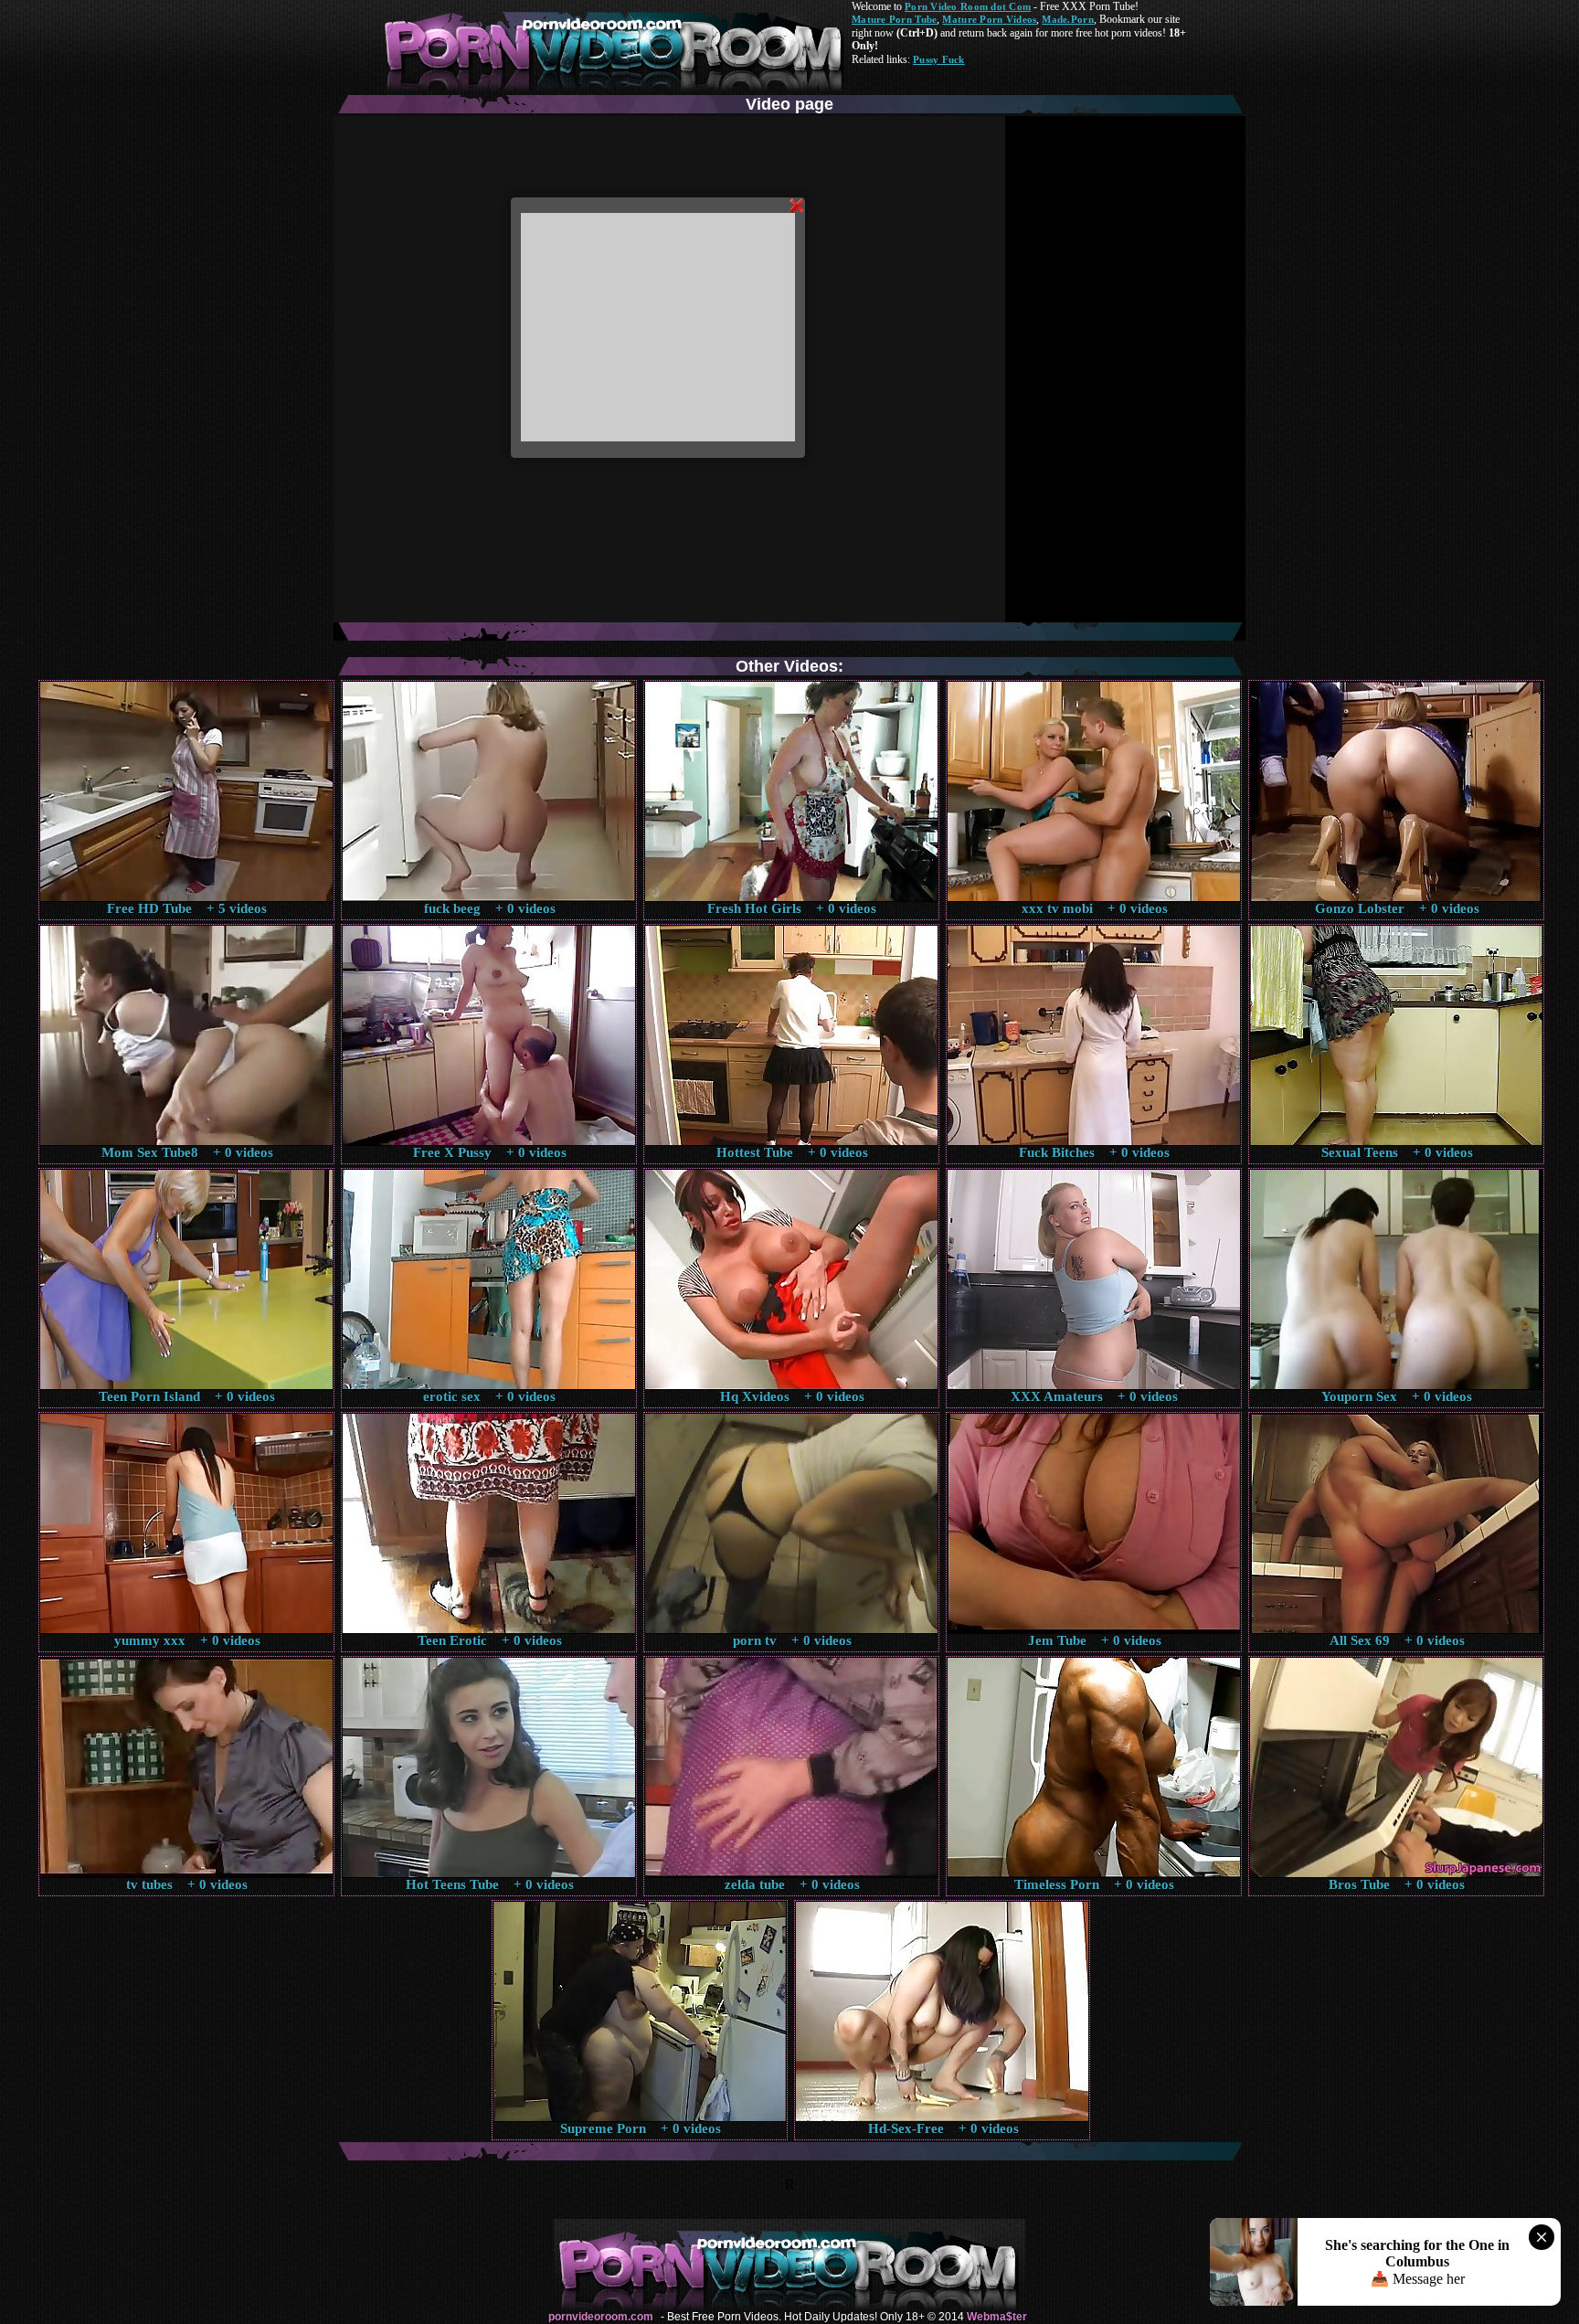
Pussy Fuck (939, 59)
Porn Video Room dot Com (968, 6)
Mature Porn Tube (894, 19)
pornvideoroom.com (601, 2317)
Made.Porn (1067, 19)
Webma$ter (997, 2317)
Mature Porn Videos (989, 19)
